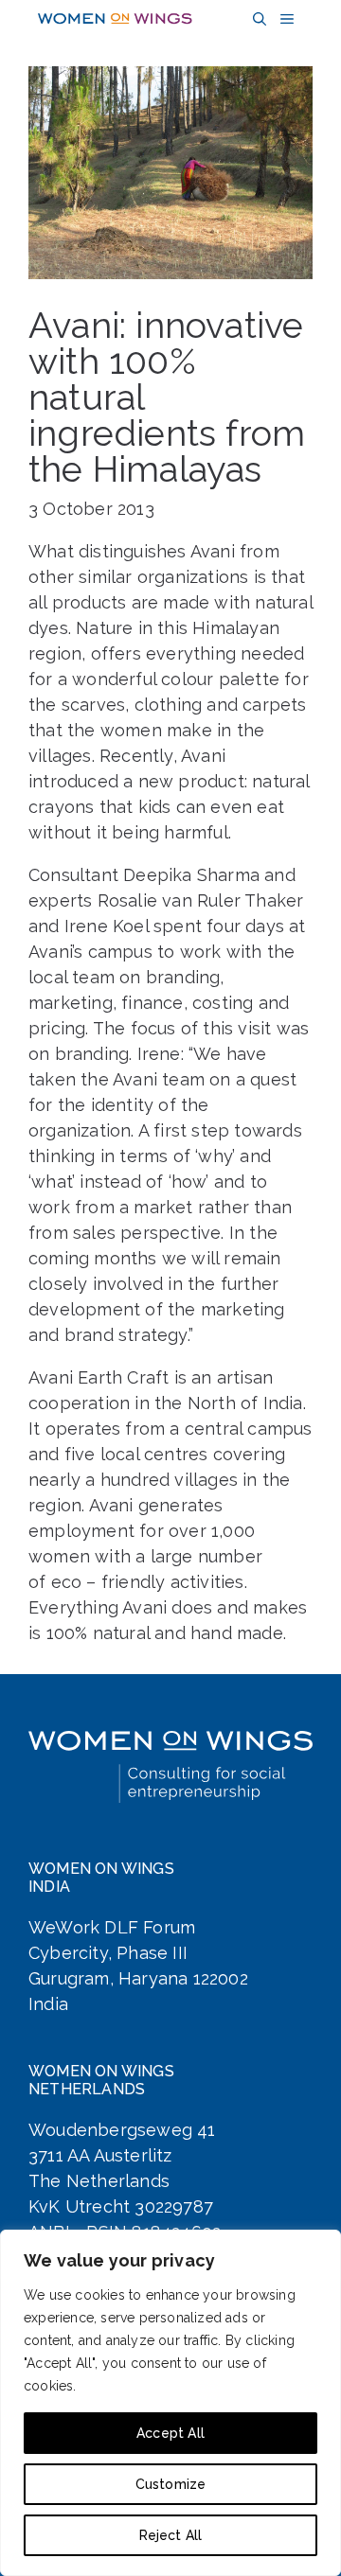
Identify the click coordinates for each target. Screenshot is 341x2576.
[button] (257, 19)
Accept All (170, 2433)
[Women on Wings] (115, 19)
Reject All (171, 2535)
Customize (171, 2484)
